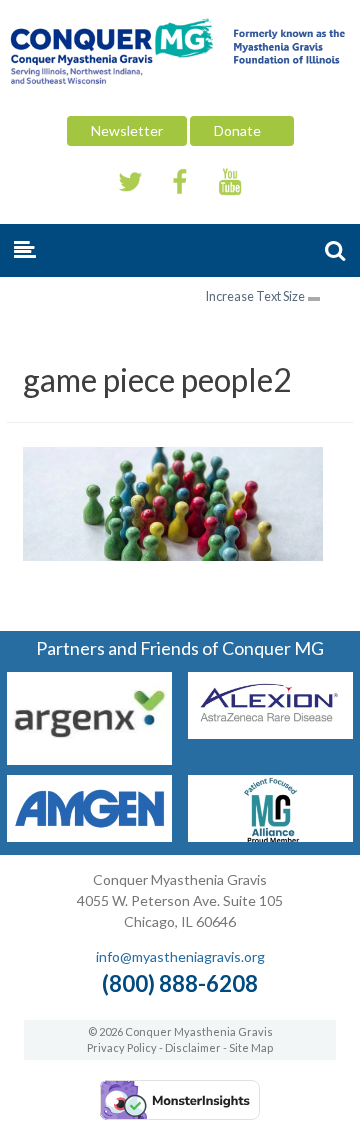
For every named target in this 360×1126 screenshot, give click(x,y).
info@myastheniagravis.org (180, 956)
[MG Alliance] (270, 835)
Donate (242, 130)
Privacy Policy (122, 1047)
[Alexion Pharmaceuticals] (270, 732)
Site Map (251, 1047)
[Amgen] (89, 835)
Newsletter (127, 130)
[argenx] (89, 758)
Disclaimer (193, 1047)
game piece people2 (157, 379)
